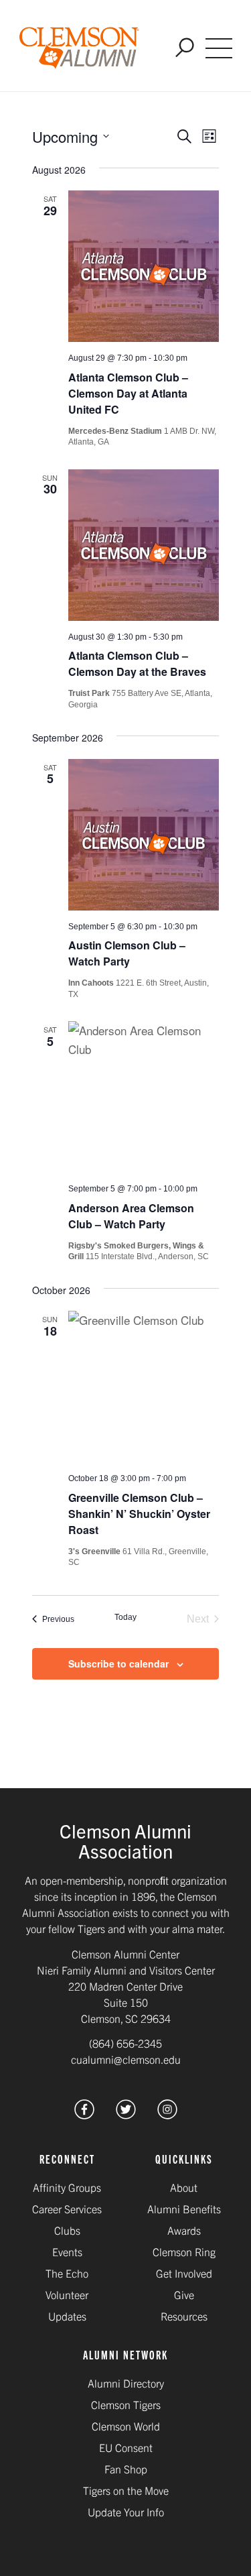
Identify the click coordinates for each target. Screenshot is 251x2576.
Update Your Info (126, 2512)
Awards (184, 2230)
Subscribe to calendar (118, 1663)
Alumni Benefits (184, 2209)
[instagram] (167, 2114)
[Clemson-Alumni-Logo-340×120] (79, 48)
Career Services (67, 2209)
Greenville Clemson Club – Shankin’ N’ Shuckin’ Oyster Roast (139, 1514)
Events (67, 2251)
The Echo (67, 2273)
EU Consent (126, 2447)
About (184, 2187)
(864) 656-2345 (125, 2043)
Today (125, 1617)
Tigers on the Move (126, 2490)
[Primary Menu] (219, 48)
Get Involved (184, 2273)
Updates (67, 2316)
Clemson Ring (184, 2251)
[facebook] (84, 2114)
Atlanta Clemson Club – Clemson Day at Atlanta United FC (128, 393)
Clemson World (126, 2426)
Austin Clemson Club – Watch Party (127, 953)
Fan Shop (126, 2469)
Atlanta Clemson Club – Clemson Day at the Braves (137, 663)
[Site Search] (185, 49)
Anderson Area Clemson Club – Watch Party (131, 1216)
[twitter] (126, 2114)
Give (184, 2294)
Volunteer (67, 2294)
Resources (184, 2316)
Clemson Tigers (126, 2404)
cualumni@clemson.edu (126, 2059)
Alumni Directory (126, 2383)
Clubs (67, 2230)
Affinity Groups (67, 2187)
